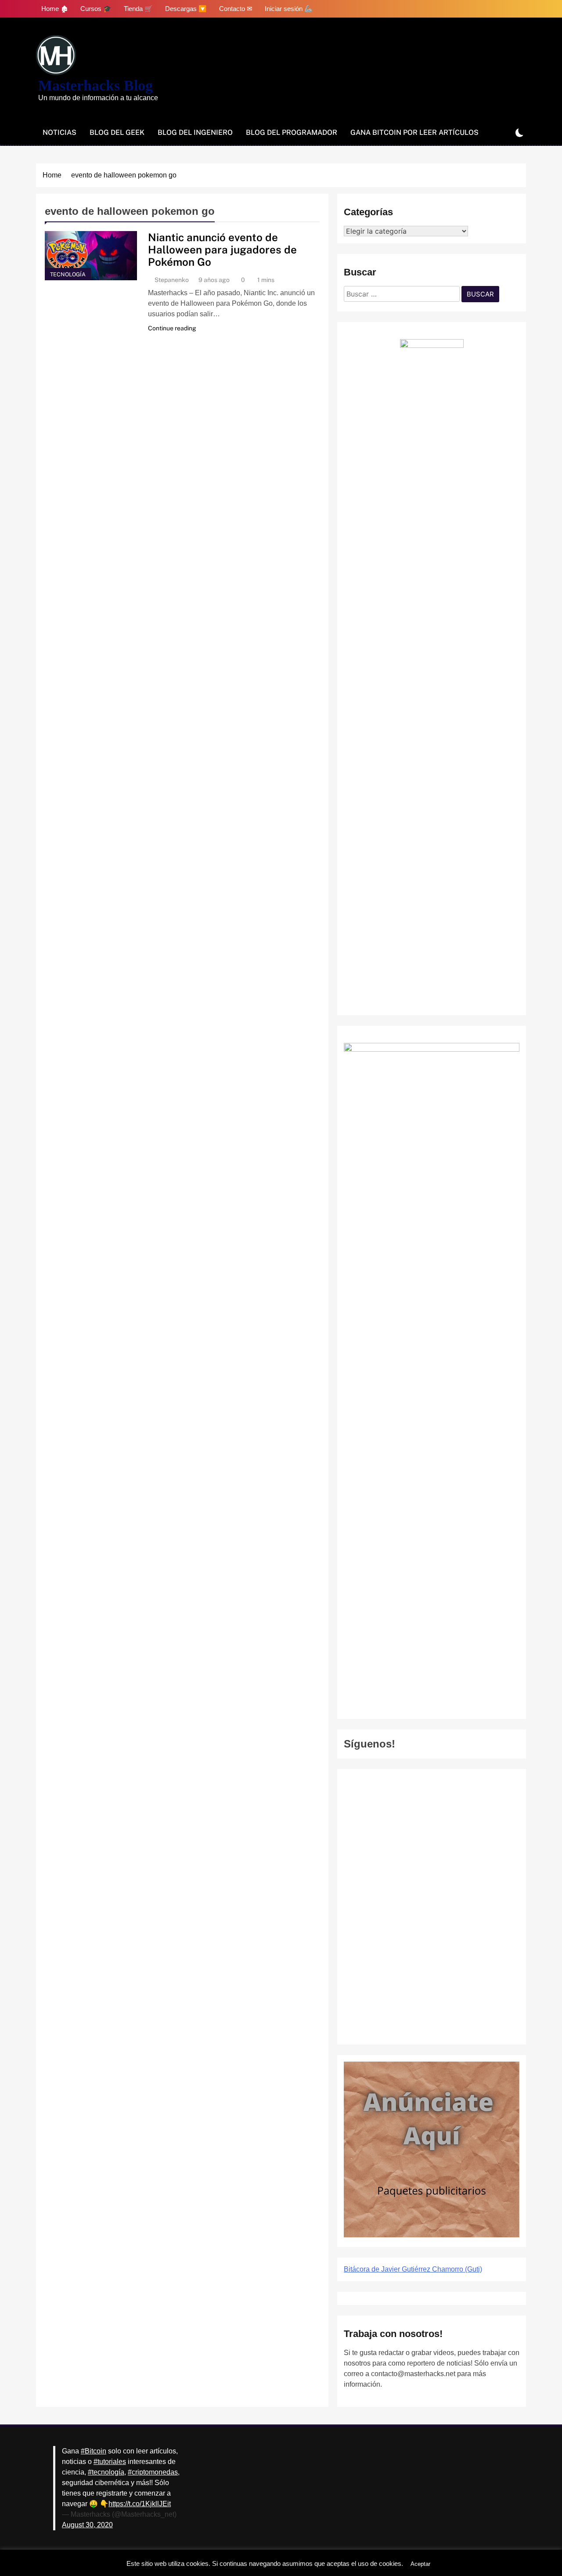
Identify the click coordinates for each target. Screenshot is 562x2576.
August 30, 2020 (87, 2525)
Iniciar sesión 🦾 (289, 9)
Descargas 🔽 (186, 9)
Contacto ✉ (236, 9)
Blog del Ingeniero (195, 132)
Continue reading (172, 328)
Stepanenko (172, 280)
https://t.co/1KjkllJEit (140, 2504)
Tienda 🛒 (138, 9)
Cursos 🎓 (96, 9)
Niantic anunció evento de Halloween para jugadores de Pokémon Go (222, 250)
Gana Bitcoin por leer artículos (414, 132)
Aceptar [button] (420, 2564)
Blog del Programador (292, 132)
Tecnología (68, 274)
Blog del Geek (117, 132)
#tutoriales (110, 2462)
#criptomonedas (153, 2472)
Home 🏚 (55, 9)
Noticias (59, 132)
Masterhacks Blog (95, 85)
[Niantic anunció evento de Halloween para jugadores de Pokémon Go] (91, 256)
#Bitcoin (94, 2451)
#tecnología (106, 2472)
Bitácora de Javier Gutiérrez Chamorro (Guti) (413, 2269)
